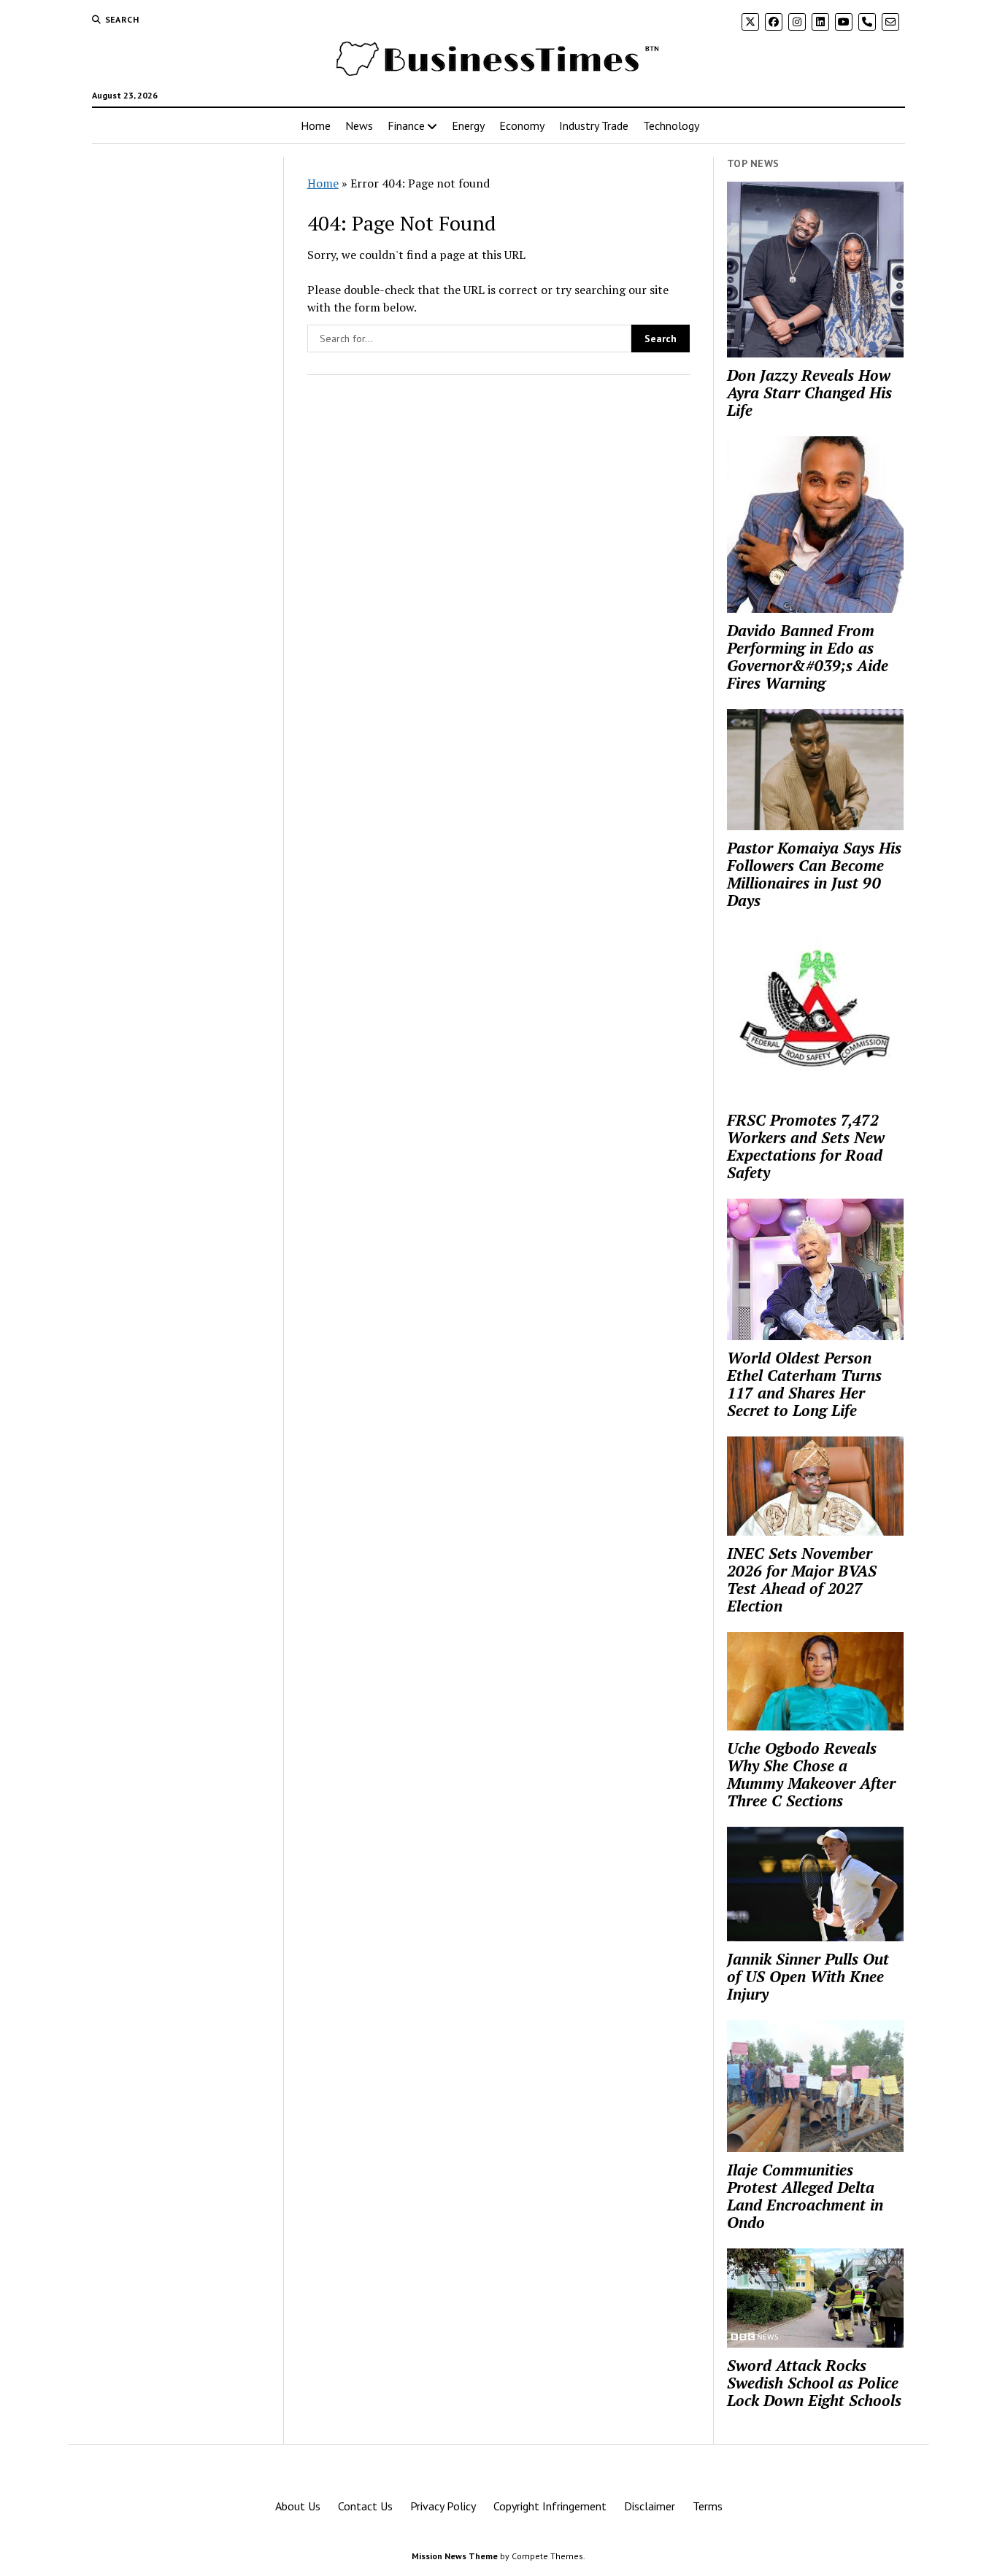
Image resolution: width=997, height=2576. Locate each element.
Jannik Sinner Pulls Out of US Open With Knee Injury (808, 1976)
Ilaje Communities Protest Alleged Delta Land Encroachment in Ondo (805, 2196)
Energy (468, 125)
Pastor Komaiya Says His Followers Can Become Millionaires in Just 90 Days (814, 874)
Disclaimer (650, 2506)
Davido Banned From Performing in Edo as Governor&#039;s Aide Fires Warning (808, 657)
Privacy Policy (443, 2506)
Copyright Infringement (550, 2506)
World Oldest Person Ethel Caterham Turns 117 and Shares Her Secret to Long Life (804, 1384)
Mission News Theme (455, 2556)
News (359, 125)
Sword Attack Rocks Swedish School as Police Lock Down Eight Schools (814, 2383)
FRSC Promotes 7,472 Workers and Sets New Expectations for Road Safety (806, 1146)
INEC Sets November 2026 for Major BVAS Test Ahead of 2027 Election (802, 1579)
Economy (522, 125)
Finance (406, 125)
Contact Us (365, 2506)
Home (316, 125)
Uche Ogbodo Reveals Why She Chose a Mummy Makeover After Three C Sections (811, 1774)
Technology (671, 125)
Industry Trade (594, 125)
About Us (298, 2506)
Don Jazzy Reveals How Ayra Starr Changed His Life (809, 392)
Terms (708, 2506)
